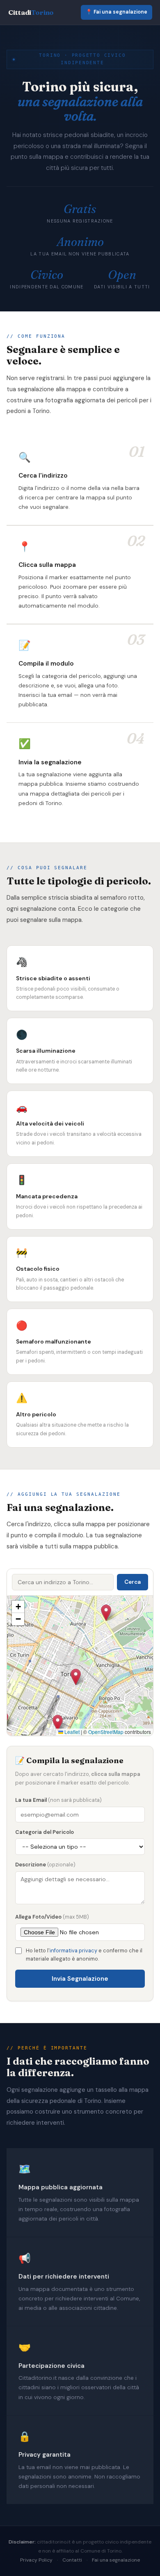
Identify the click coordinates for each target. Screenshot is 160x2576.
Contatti (72, 2560)
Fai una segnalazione (116, 2560)
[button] (58, 1723)
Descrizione (45, 1865)
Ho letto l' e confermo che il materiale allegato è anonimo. (84, 1955)
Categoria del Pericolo (45, 1832)
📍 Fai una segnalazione (117, 12)
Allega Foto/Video (52, 1917)
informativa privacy (73, 1951)
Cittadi (31, 12)
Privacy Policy (36, 2560)
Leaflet (71, 1732)
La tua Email (58, 1800)
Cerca (133, 1582)
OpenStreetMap (106, 1732)
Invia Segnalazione (80, 1979)
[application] (80, 1666)
